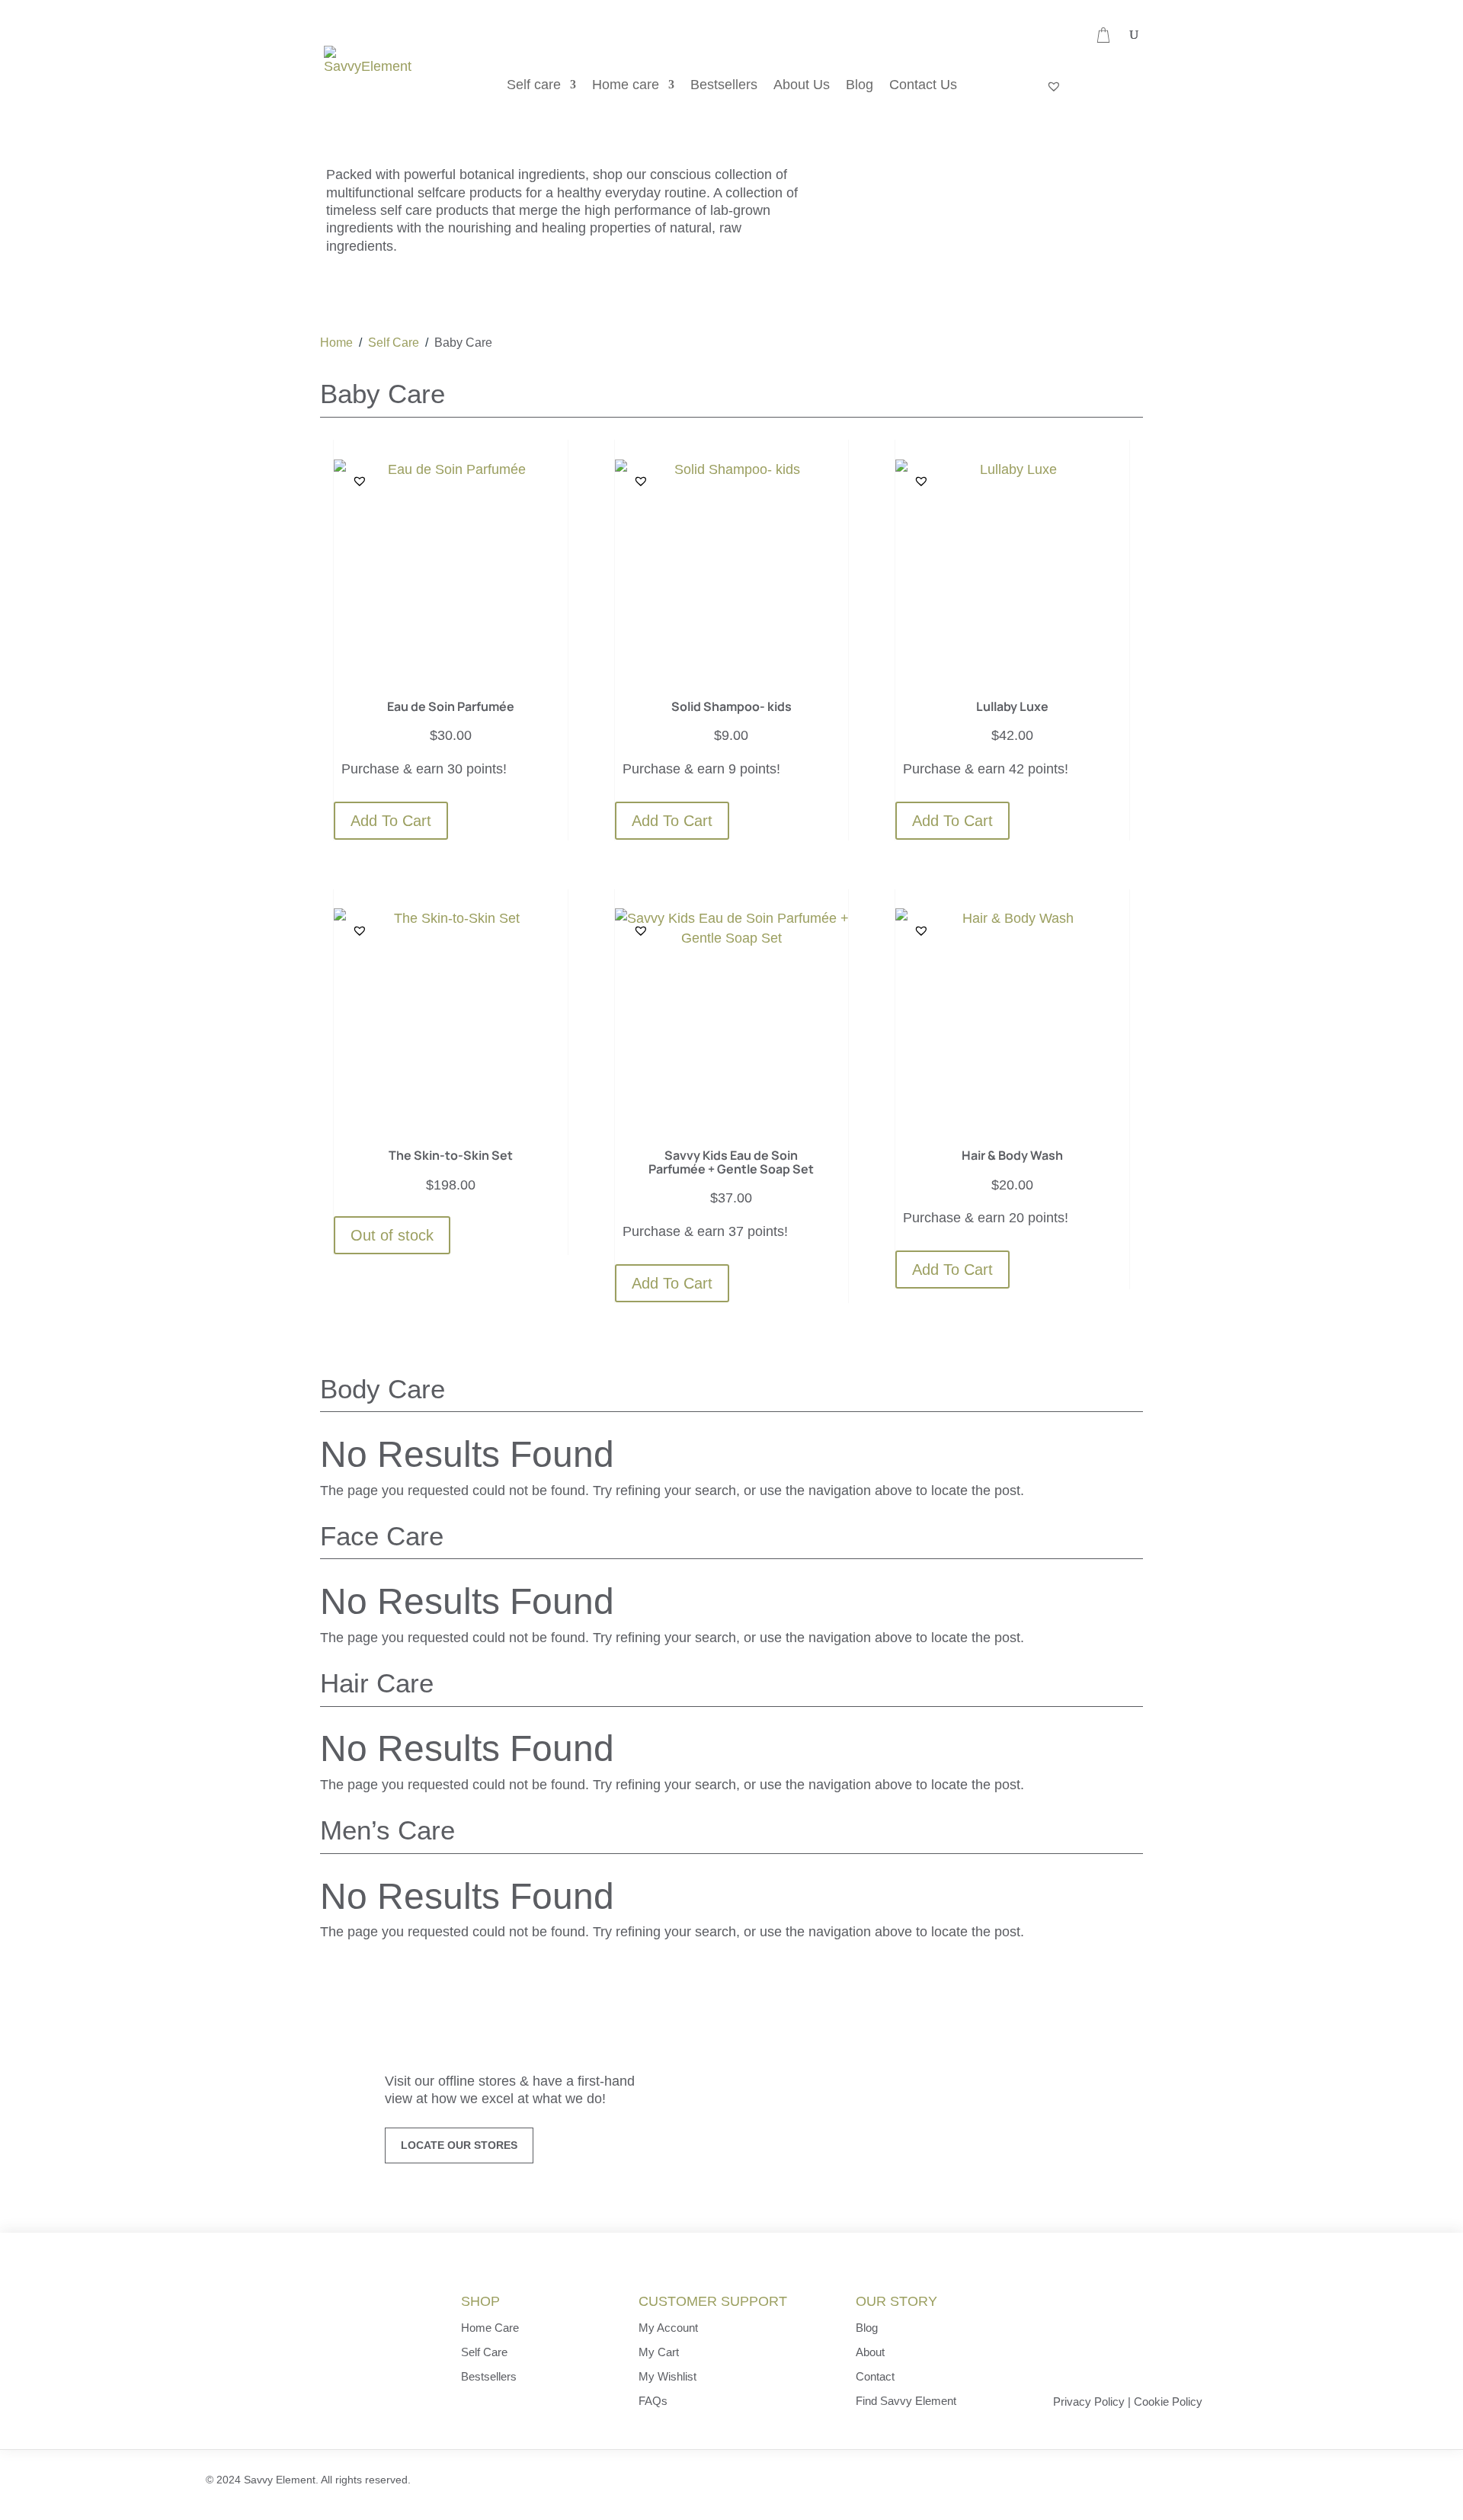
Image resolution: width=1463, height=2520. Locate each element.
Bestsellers (724, 86)
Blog (860, 86)
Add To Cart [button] (391, 821)
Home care (626, 86)
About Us (802, 86)
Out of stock (392, 1235)
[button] (360, 481)
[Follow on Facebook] (1116, 2479)
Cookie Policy (1168, 2402)
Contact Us (923, 86)
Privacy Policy (1089, 2402)
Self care (534, 86)
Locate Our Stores (459, 2145)
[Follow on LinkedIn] (1154, 2479)
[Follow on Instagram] (1194, 2479)
